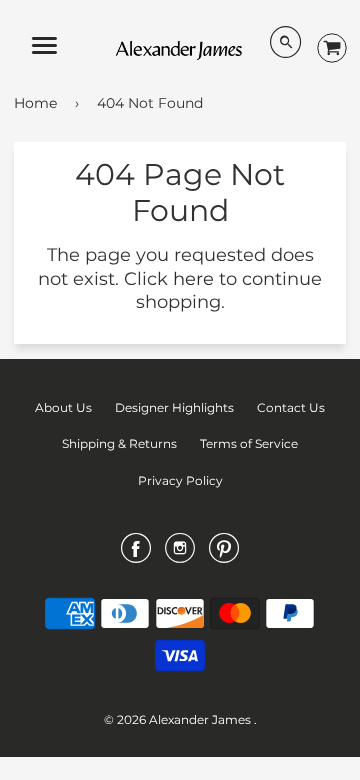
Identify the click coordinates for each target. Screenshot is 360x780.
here (193, 279)
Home (35, 103)
